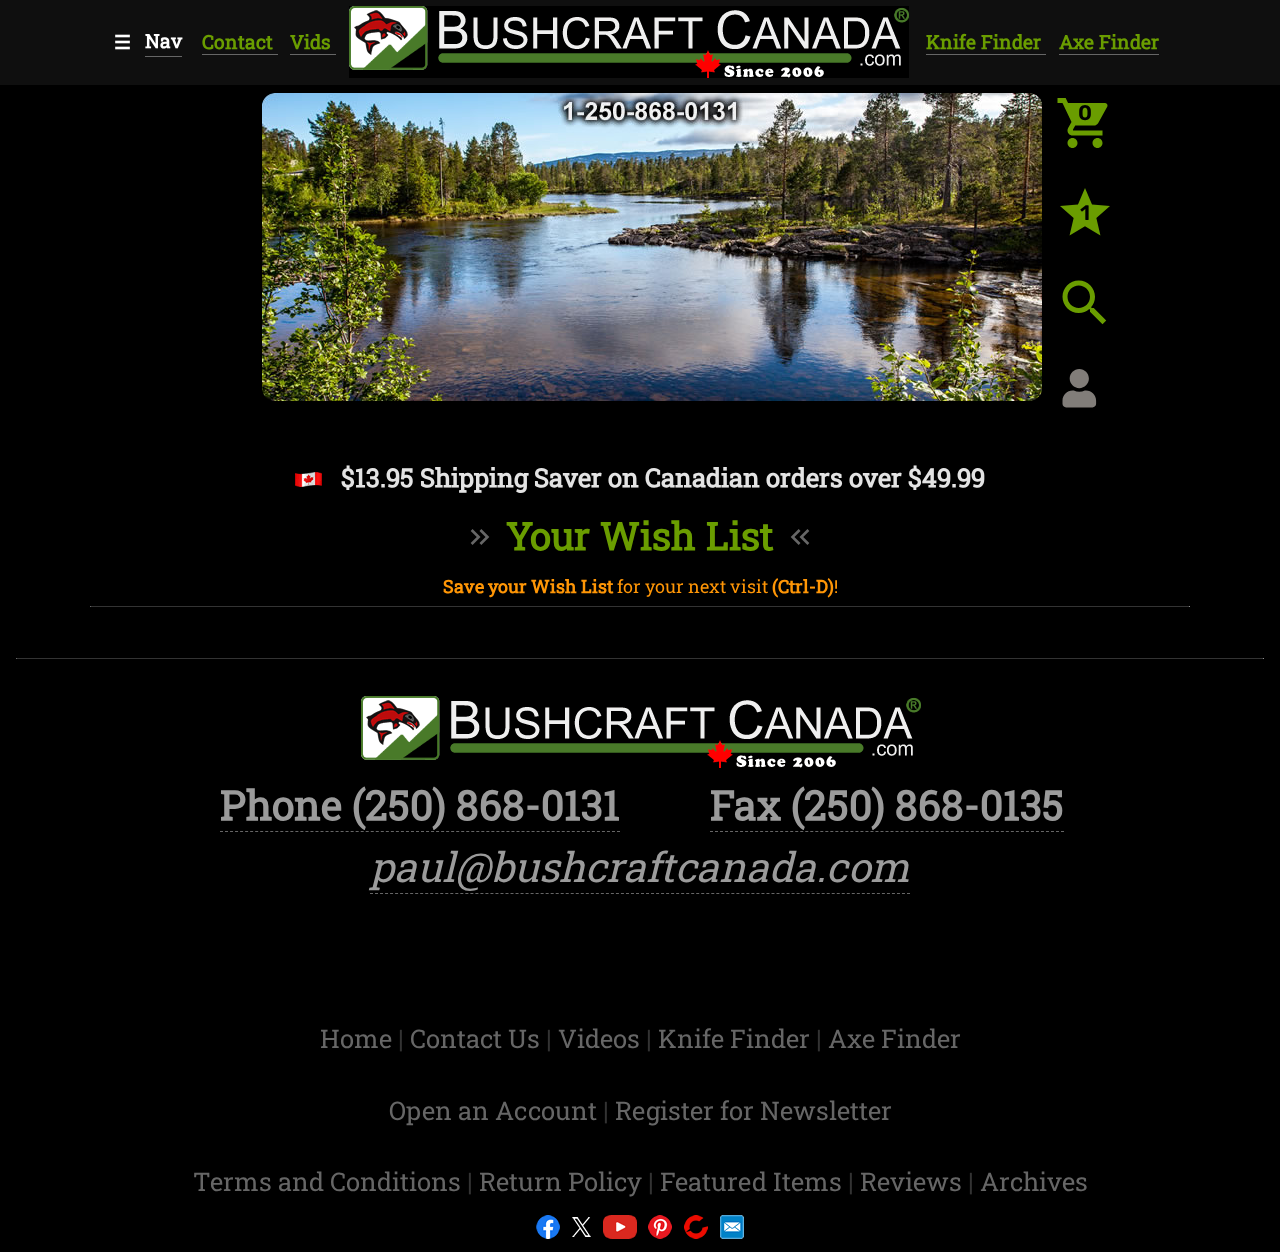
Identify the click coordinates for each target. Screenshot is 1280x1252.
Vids (313, 41)
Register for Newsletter (753, 1110)
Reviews (914, 1181)
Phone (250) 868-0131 (420, 804)
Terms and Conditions (330, 1181)
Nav (163, 40)
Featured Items (754, 1181)
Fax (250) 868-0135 (887, 804)
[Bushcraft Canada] (628, 39)
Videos (602, 1038)
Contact (240, 41)
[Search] (1100, 318)
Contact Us (478, 1038)
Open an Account (493, 1110)
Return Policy (563, 1181)
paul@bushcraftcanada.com (640, 866)
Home (359, 1038)
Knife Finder (986, 41)
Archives (1034, 1181)
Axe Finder (1109, 41)
